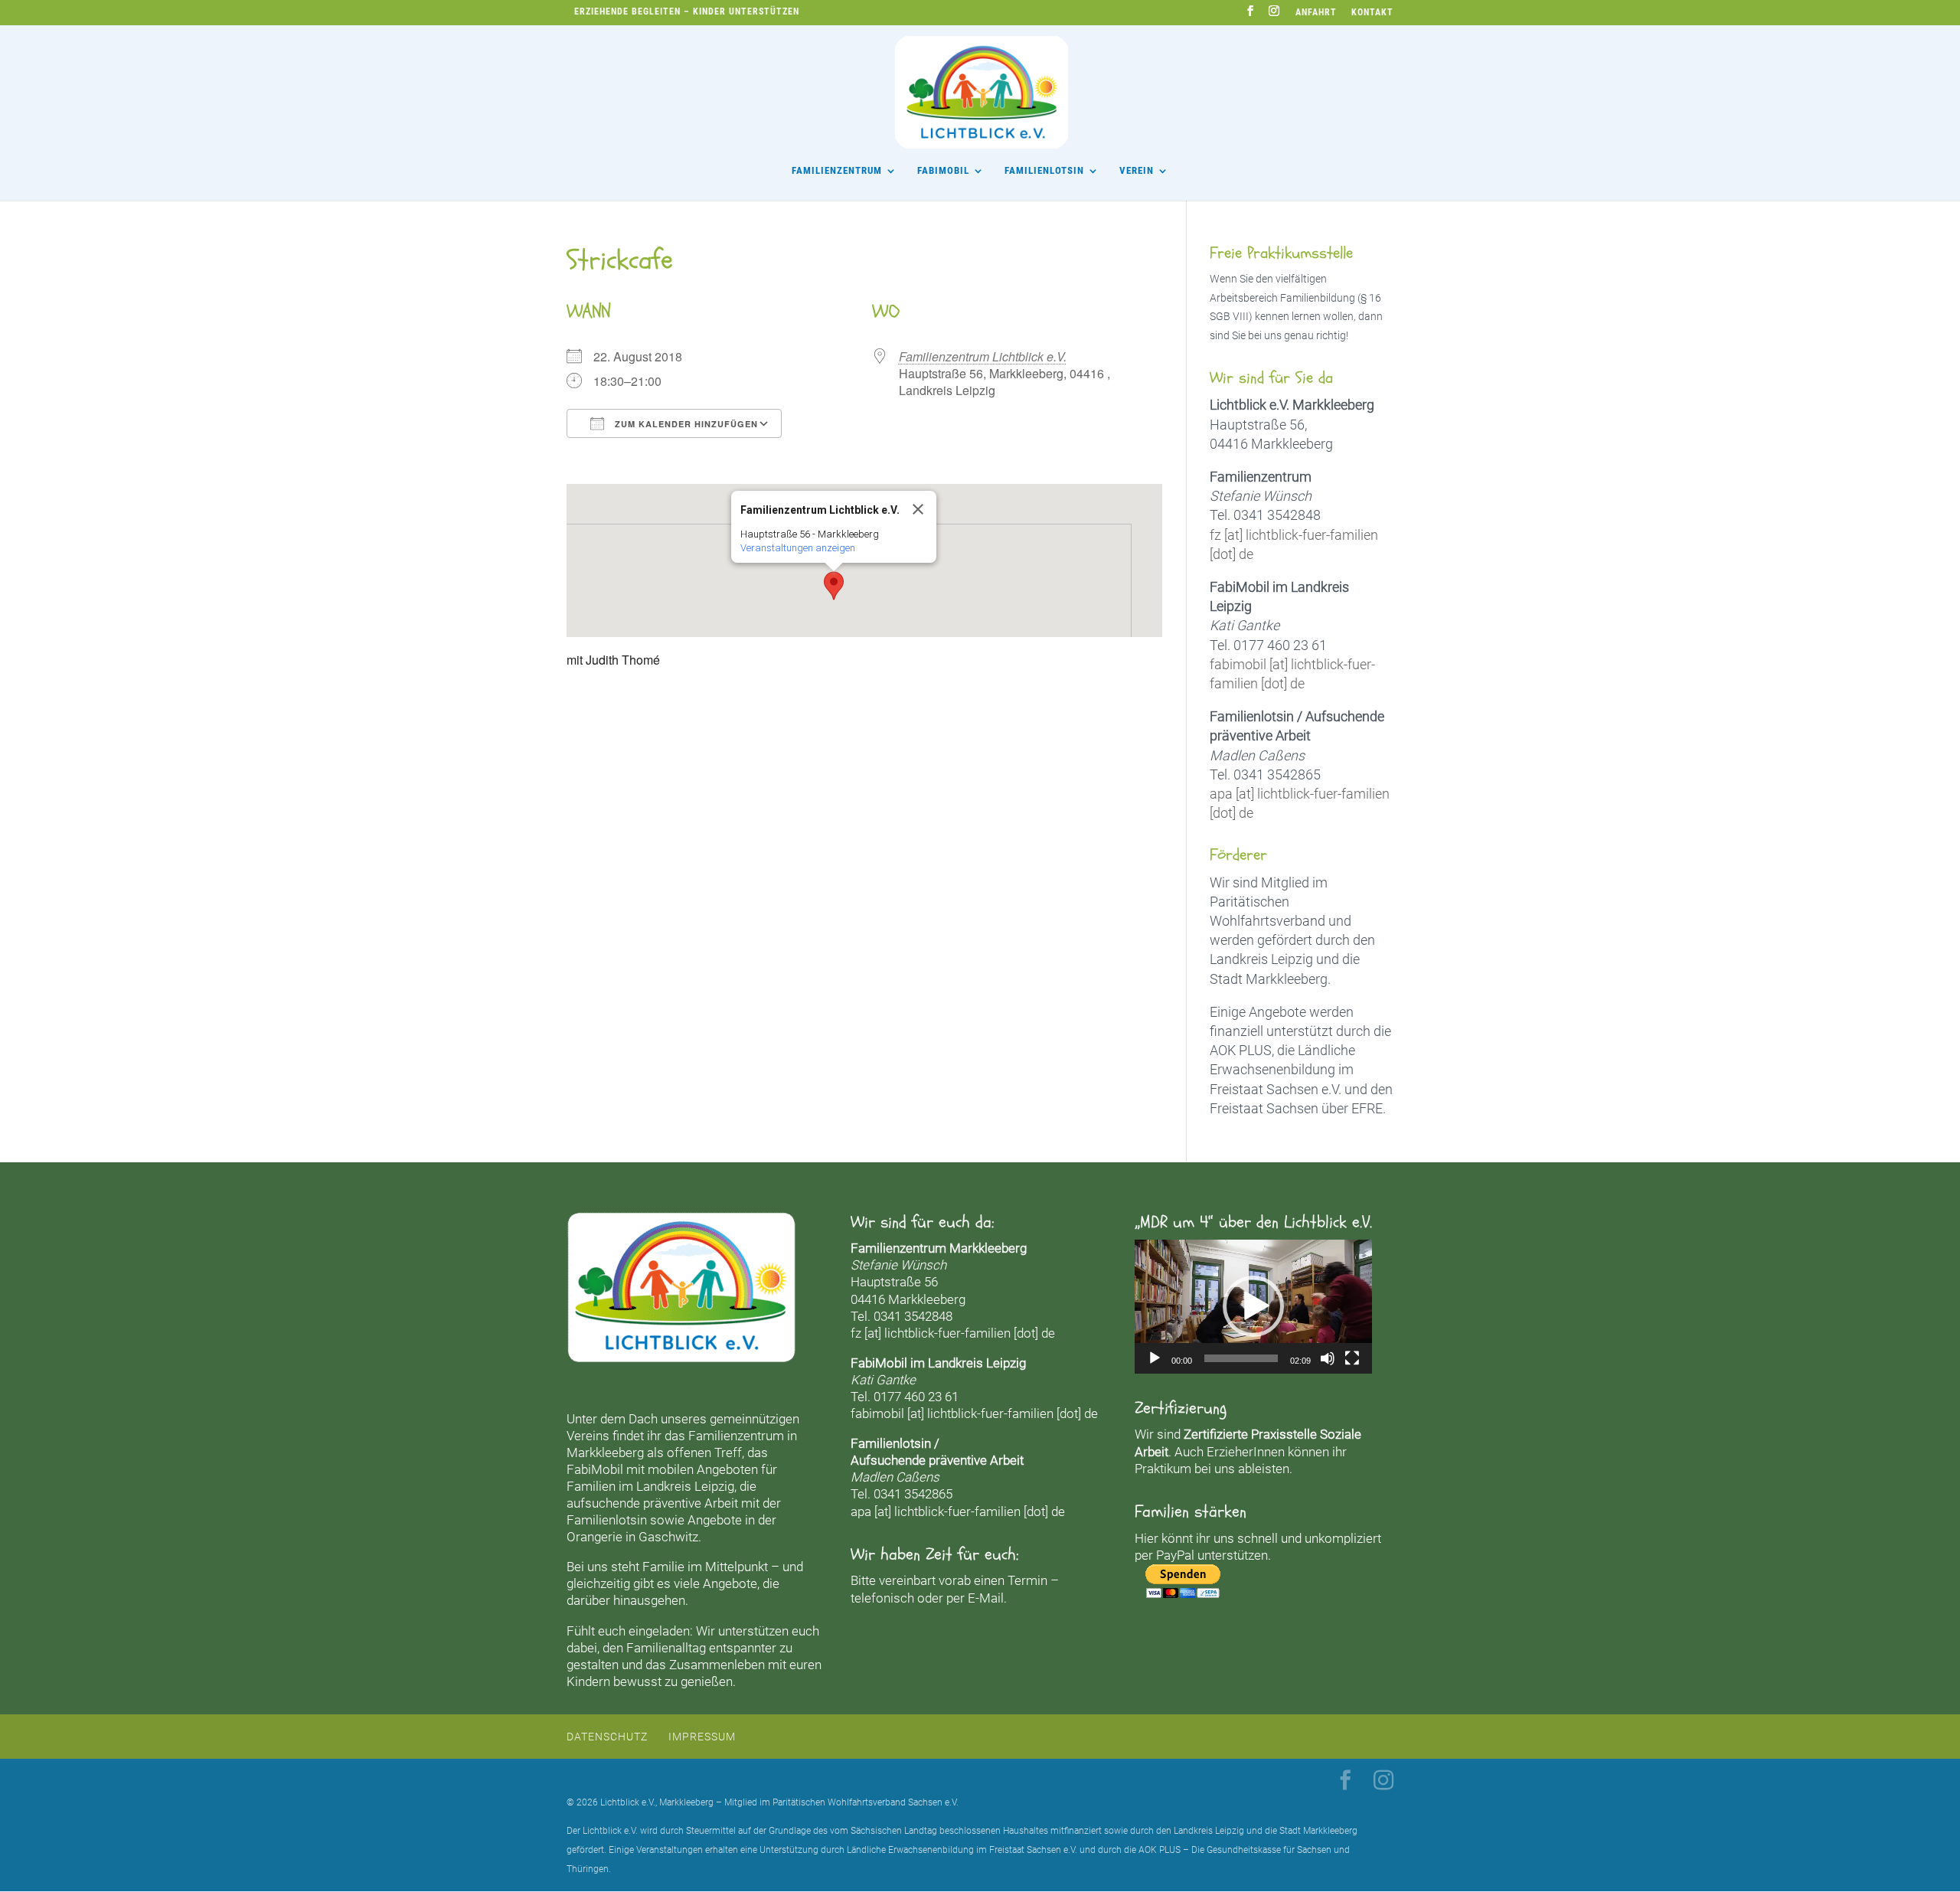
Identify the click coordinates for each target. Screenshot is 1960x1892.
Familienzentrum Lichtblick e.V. (983, 356)
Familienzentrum (837, 171)
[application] (1253, 1306)
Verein (1137, 171)
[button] (834, 586)
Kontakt (1372, 13)
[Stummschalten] (1328, 1358)
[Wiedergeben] (1155, 1358)
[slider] (1241, 1358)
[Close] (918, 509)
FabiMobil (943, 171)
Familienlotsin (607, 1520)
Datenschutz (607, 1737)
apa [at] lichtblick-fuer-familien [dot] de (958, 1511)
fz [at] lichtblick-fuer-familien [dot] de (953, 1333)
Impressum (702, 1737)
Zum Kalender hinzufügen (685, 424)
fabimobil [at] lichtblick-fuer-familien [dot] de (974, 1413)
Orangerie (595, 1537)
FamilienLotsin (1044, 171)
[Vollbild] (1352, 1358)
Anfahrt (1316, 13)
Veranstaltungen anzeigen (798, 548)
